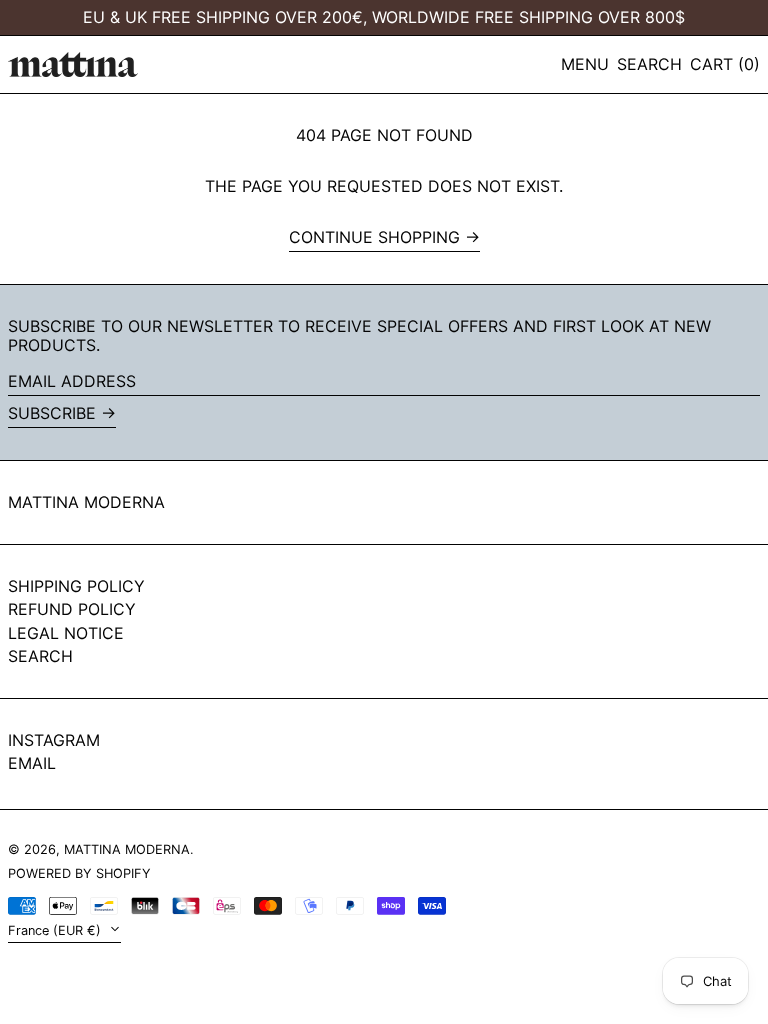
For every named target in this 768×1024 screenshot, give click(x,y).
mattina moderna (86, 502)
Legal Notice (66, 633)
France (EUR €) (56, 930)
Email (32, 763)
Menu (585, 64)
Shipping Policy (76, 586)
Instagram (54, 740)
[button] (649, 64)
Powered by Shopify (79, 873)
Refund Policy (72, 609)
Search (40, 656)
